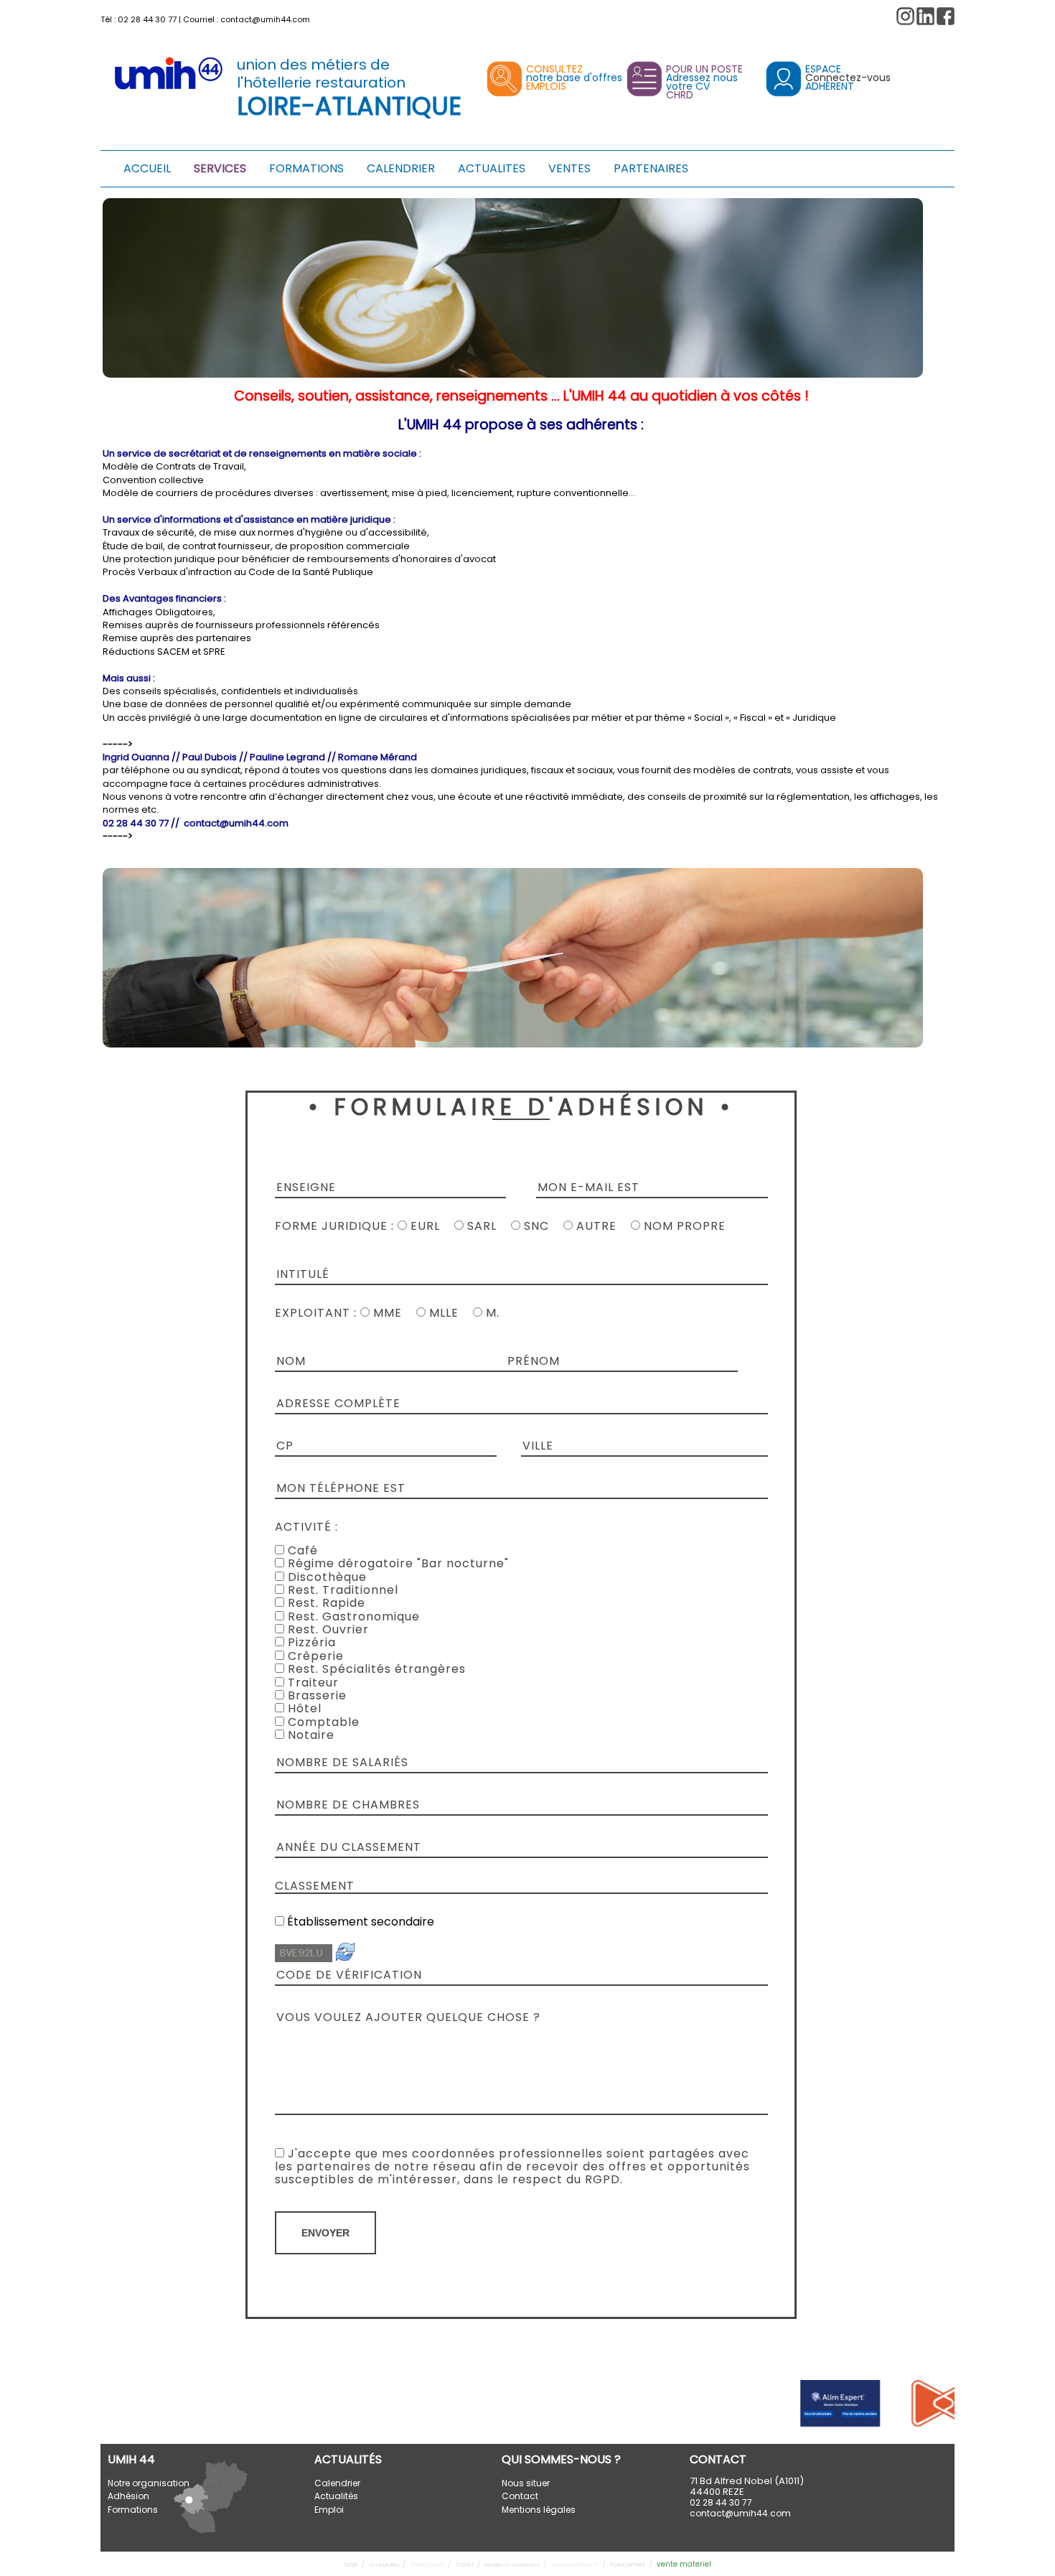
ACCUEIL (147, 168)
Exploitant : (316, 1313)
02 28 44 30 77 (147, 19)
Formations (133, 2510)
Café (301, 1550)
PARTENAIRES (651, 168)
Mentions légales (539, 2510)
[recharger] (345, 1958)
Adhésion (128, 2496)
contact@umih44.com (265, 19)
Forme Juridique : (336, 1226)
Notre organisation (149, 2483)
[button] (946, 16)
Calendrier (337, 2483)
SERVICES (220, 168)
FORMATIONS (306, 168)
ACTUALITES (492, 168)
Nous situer (526, 2483)
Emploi (329, 2510)
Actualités (336, 2496)
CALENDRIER (401, 168)
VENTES (569, 168)
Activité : (306, 1527)
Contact (520, 2496)
